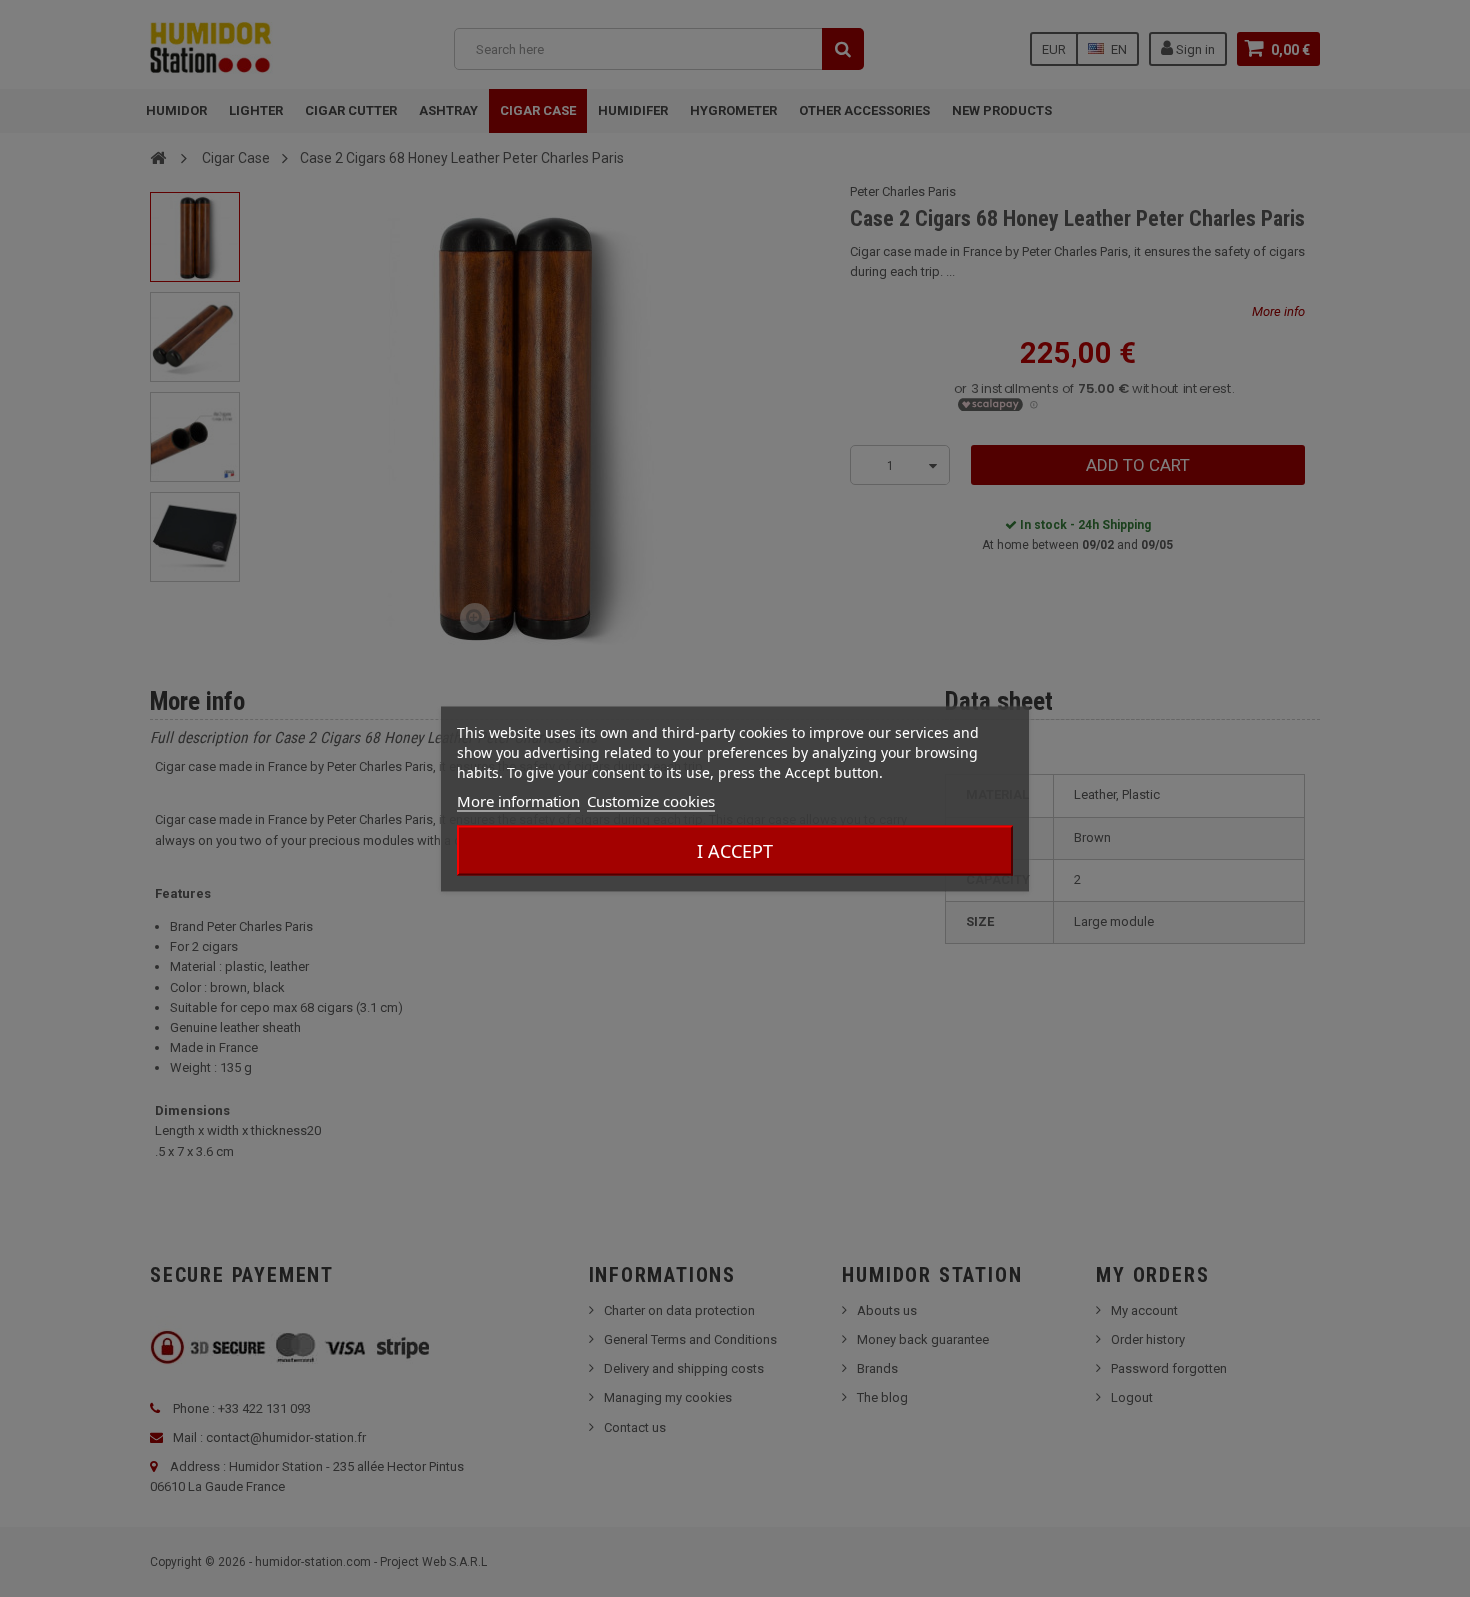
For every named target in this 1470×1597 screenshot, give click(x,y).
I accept (735, 850)
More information (518, 800)
